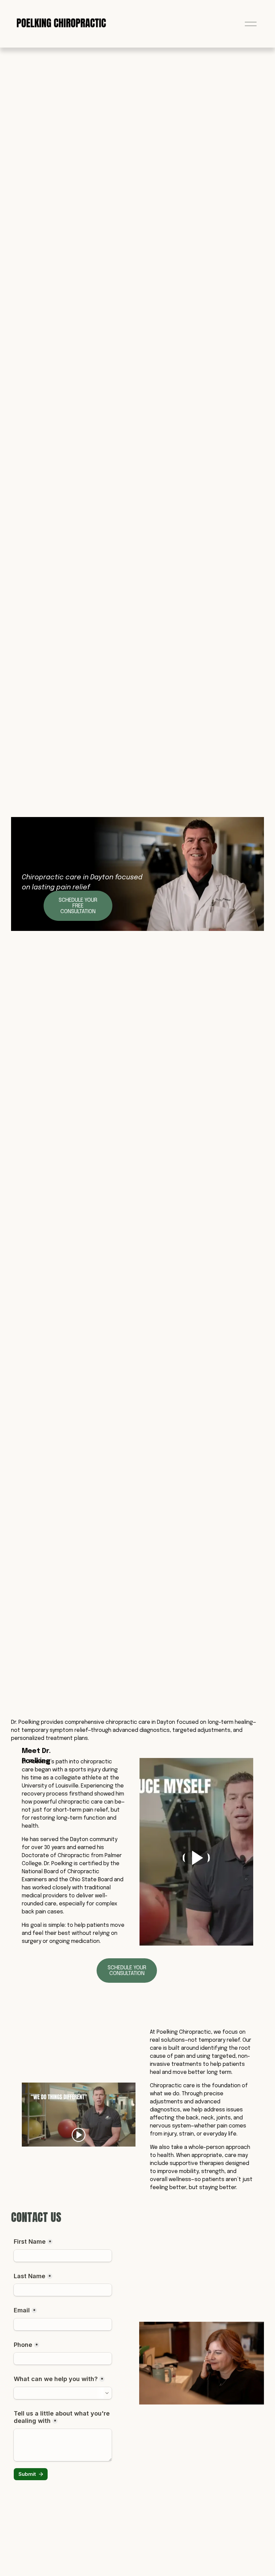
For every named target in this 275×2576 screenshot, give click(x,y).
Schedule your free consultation (78, 906)
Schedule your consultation (127, 1971)
